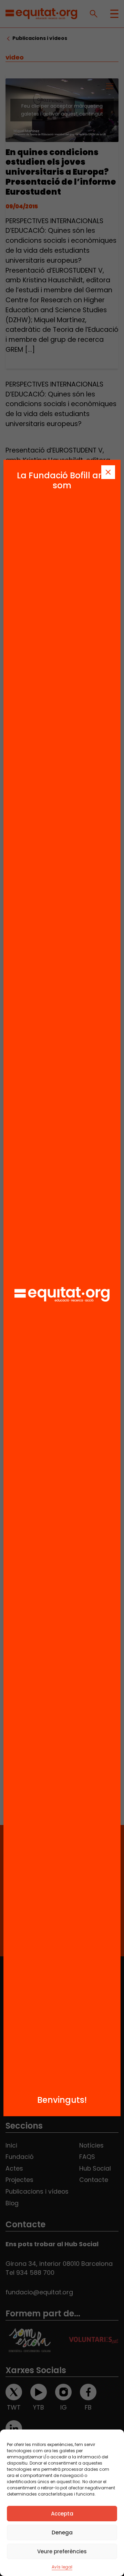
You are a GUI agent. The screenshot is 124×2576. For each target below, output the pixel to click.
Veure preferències (62, 2551)
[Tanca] (108, 472)
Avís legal (62, 2567)
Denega (62, 2532)
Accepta (62, 2514)
